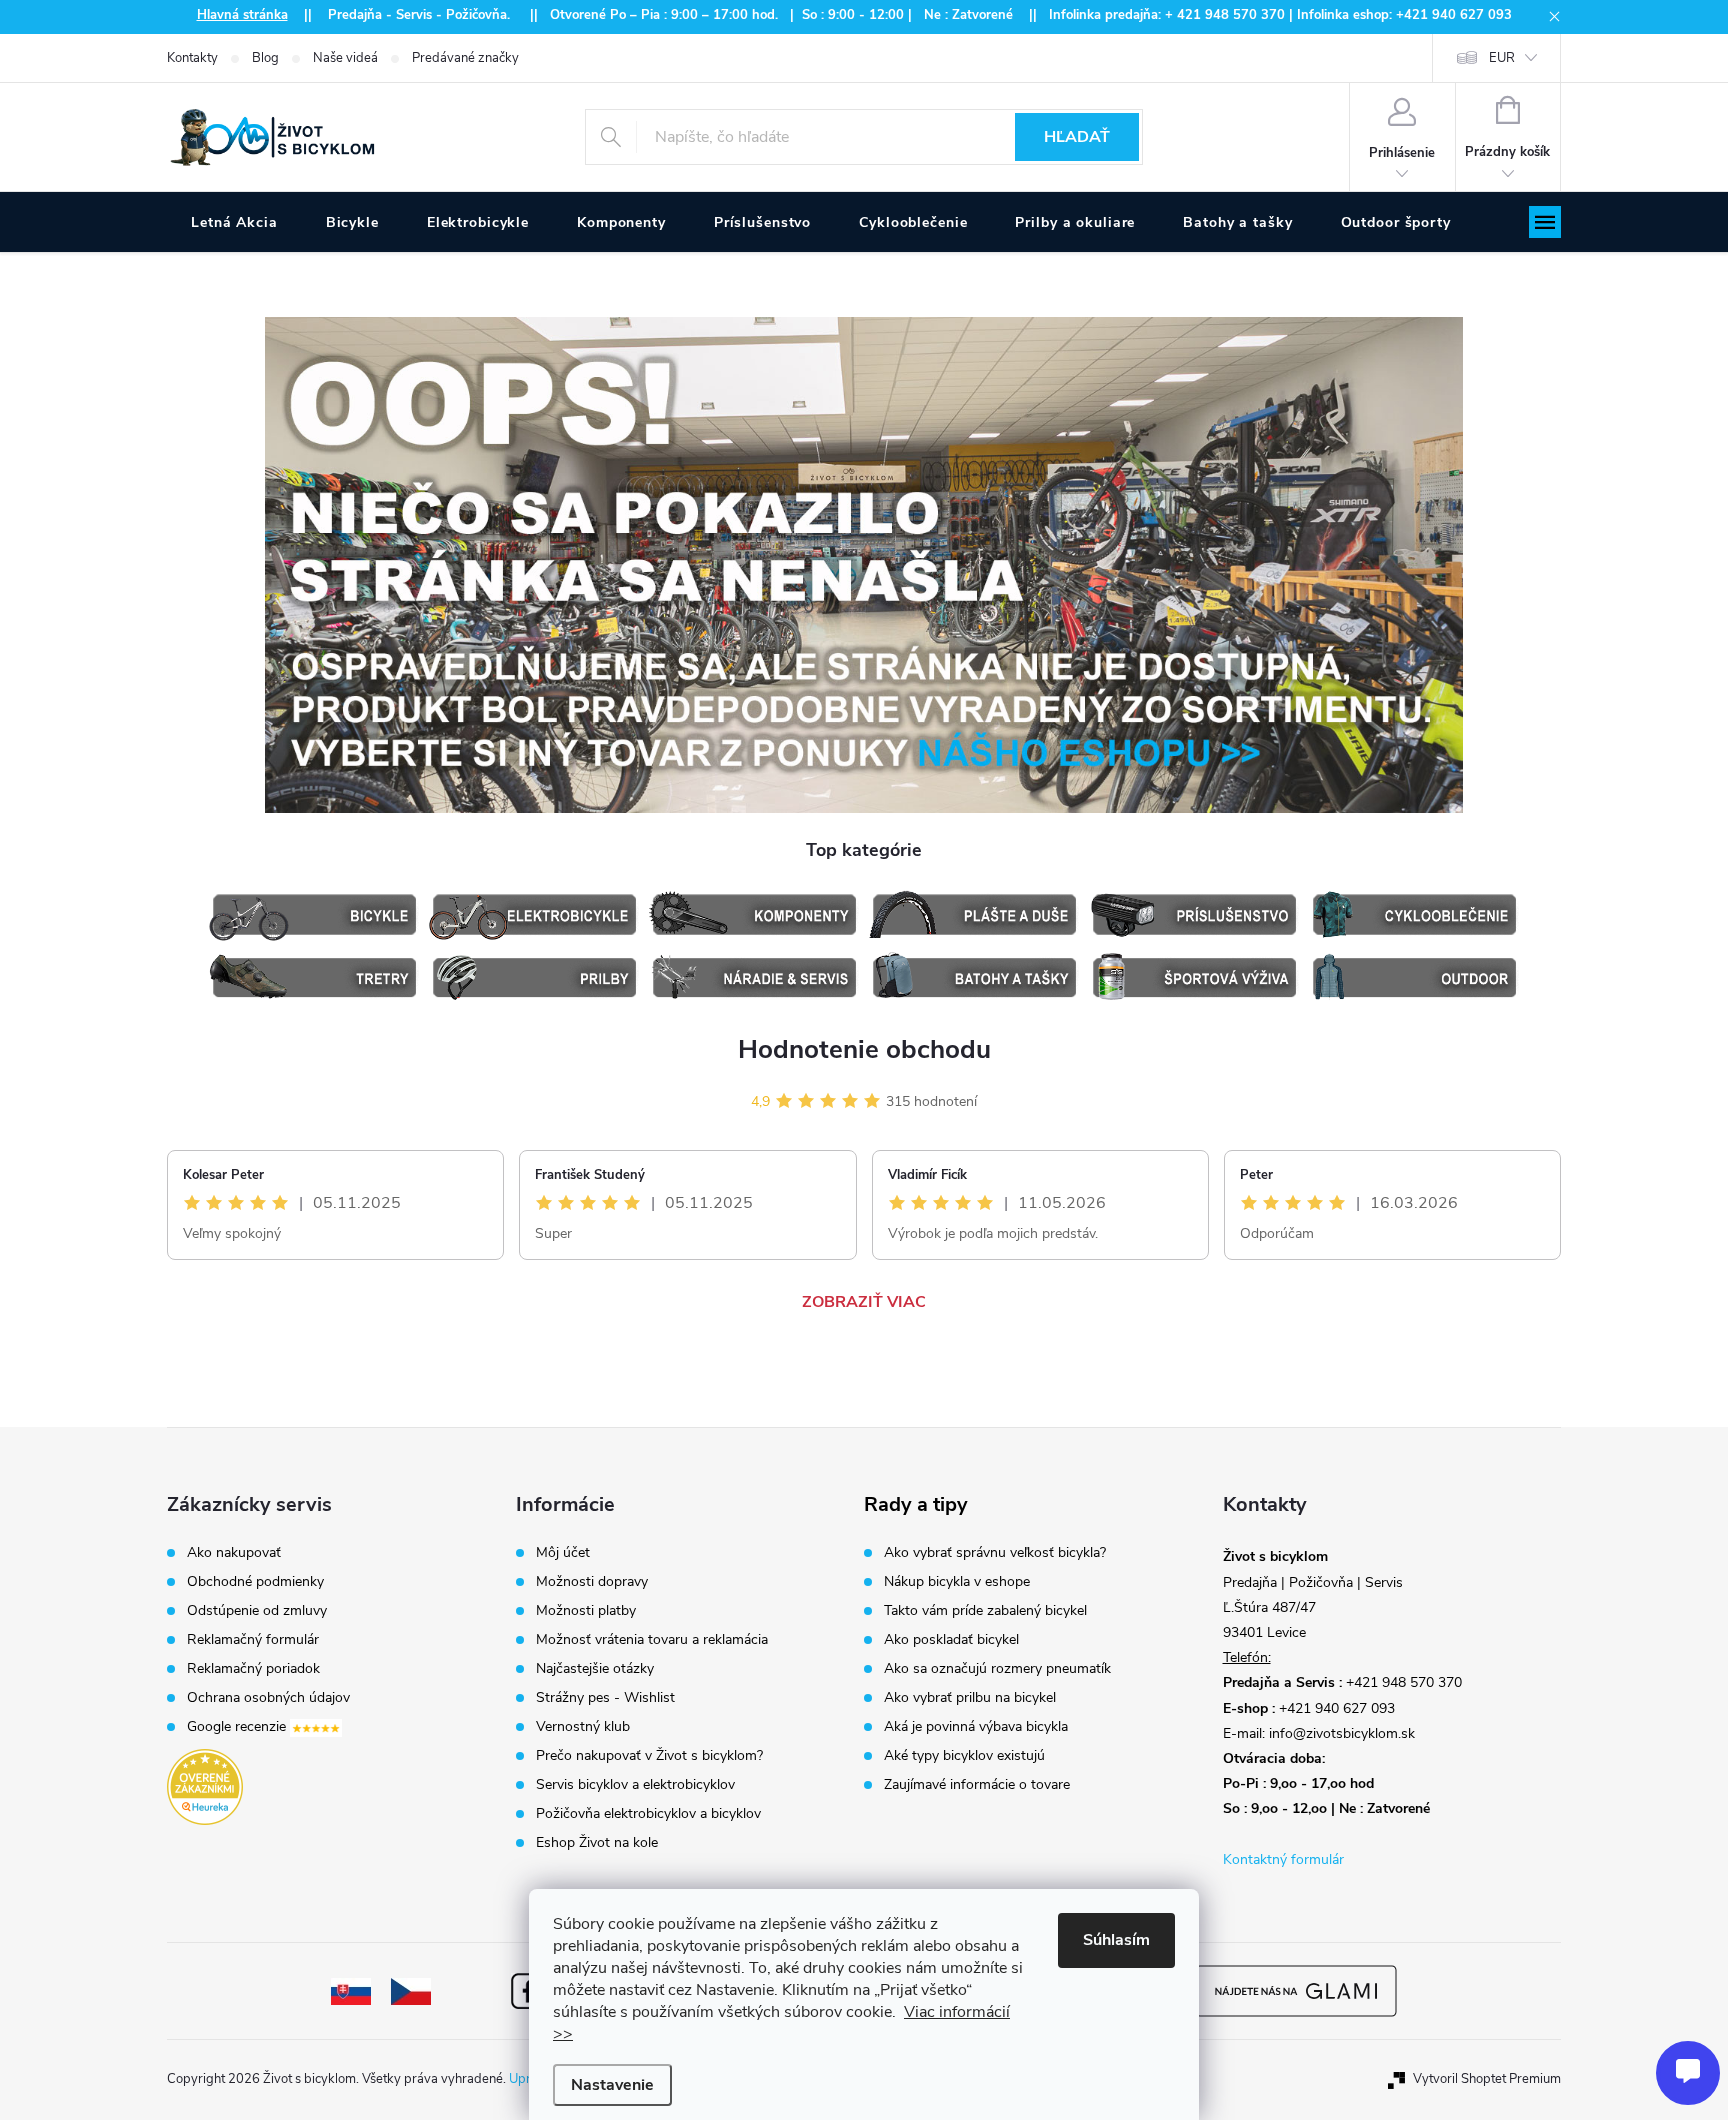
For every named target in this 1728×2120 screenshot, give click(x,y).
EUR (1502, 58)
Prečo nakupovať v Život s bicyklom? (649, 1756)
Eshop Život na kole (597, 1843)
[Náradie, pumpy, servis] (754, 977)
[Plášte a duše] (974, 914)
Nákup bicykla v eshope (957, 1582)
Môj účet (563, 1553)
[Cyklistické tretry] (314, 977)
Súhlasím (1116, 1940)
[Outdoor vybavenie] (1414, 977)
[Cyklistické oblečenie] (1414, 914)
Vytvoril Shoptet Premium (1487, 2079)
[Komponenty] (754, 914)
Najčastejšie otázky (595, 1669)
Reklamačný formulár (253, 1640)
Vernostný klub (583, 1727)
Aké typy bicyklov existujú (964, 1756)
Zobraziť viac (864, 1302)
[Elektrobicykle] (534, 914)
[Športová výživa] (1194, 977)
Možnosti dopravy (592, 1582)
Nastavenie (612, 2085)
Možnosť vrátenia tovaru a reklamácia (652, 1640)
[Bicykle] (314, 914)
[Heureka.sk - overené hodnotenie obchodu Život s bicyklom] (205, 1787)
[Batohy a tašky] (974, 977)
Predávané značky (465, 58)
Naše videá (345, 58)
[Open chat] (1688, 2073)
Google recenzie (238, 1727)
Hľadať (1077, 137)
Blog (265, 58)
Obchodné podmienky (255, 1582)
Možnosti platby (586, 1611)
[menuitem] (234, 223)
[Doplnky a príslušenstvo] (1194, 914)
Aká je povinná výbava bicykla (976, 1727)
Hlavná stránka (242, 15)
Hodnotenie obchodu (864, 1049)
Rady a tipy (916, 1505)
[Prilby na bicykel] (534, 977)
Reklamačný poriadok (253, 1669)
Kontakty (192, 58)
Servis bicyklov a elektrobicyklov (635, 1785)
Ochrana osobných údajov (268, 1698)
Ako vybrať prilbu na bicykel (970, 1698)
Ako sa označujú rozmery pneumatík (997, 1669)
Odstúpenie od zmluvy (257, 1611)
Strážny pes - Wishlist (605, 1698)
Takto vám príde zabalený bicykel (985, 1611)
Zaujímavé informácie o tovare (977, 1785)
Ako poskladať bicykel (951, 1640)
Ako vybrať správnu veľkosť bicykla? (995, 1553)
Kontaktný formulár (1283, 1859)
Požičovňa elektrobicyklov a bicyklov (648, 1814)
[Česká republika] (411, 1990)
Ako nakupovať (234, 1553)
